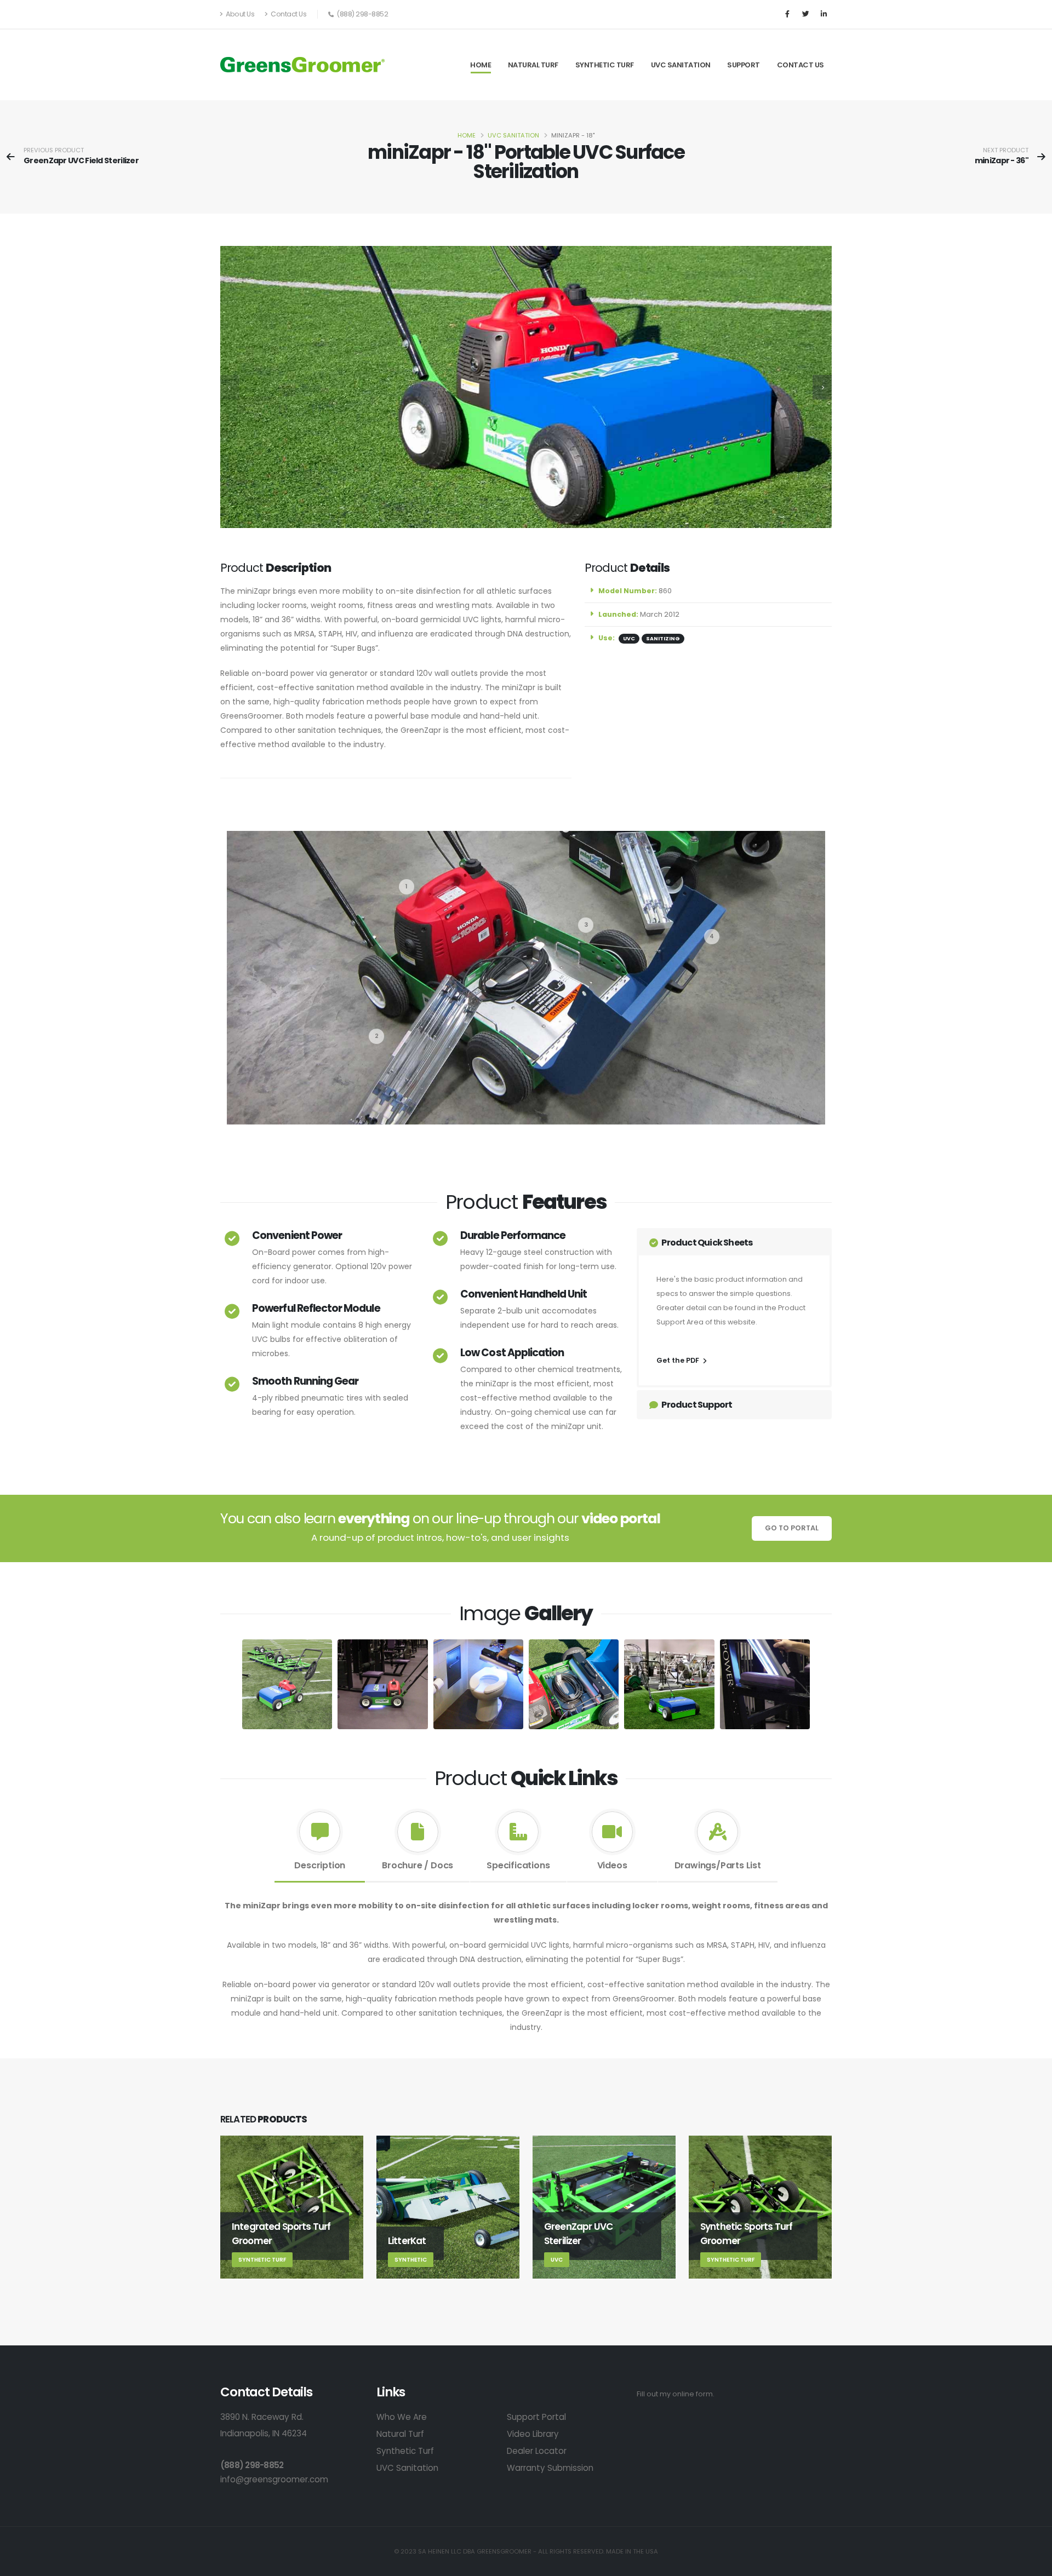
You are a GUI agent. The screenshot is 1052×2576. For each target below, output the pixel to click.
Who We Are (402, 2417)
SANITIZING (663, 638)
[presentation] (230, 387)
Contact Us (288, 14)
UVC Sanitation (681, 65)
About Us (240, 14)
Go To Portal (792, 1528)
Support (744, 65)
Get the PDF (679, 1360)
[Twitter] (805, 14)
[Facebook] (787, 14)
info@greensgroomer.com (274, 2479)
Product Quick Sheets (706, 1243)
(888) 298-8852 (252, 2465)
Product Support (696, 1405)
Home (481, 65)
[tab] (320, 1843)
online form (693, 2394)
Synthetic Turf (605, 65)
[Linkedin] (824, 14)
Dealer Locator (537, 2451)
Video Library (533, 2434)
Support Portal (536, 2417)
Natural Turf (533, 65)
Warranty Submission (550, 2468)
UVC (629, 638)
